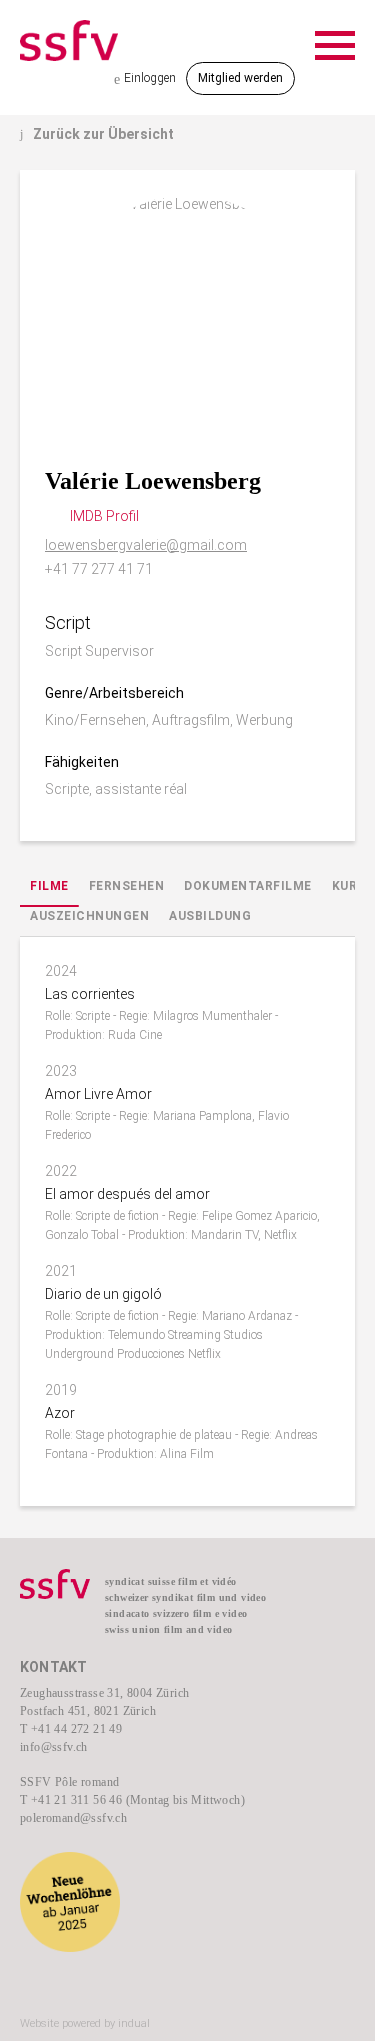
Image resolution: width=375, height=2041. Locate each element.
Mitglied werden (240, 78)
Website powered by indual (85, 2023)
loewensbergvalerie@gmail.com (146, 545)
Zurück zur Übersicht (97, 134)
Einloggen (145, 79)
